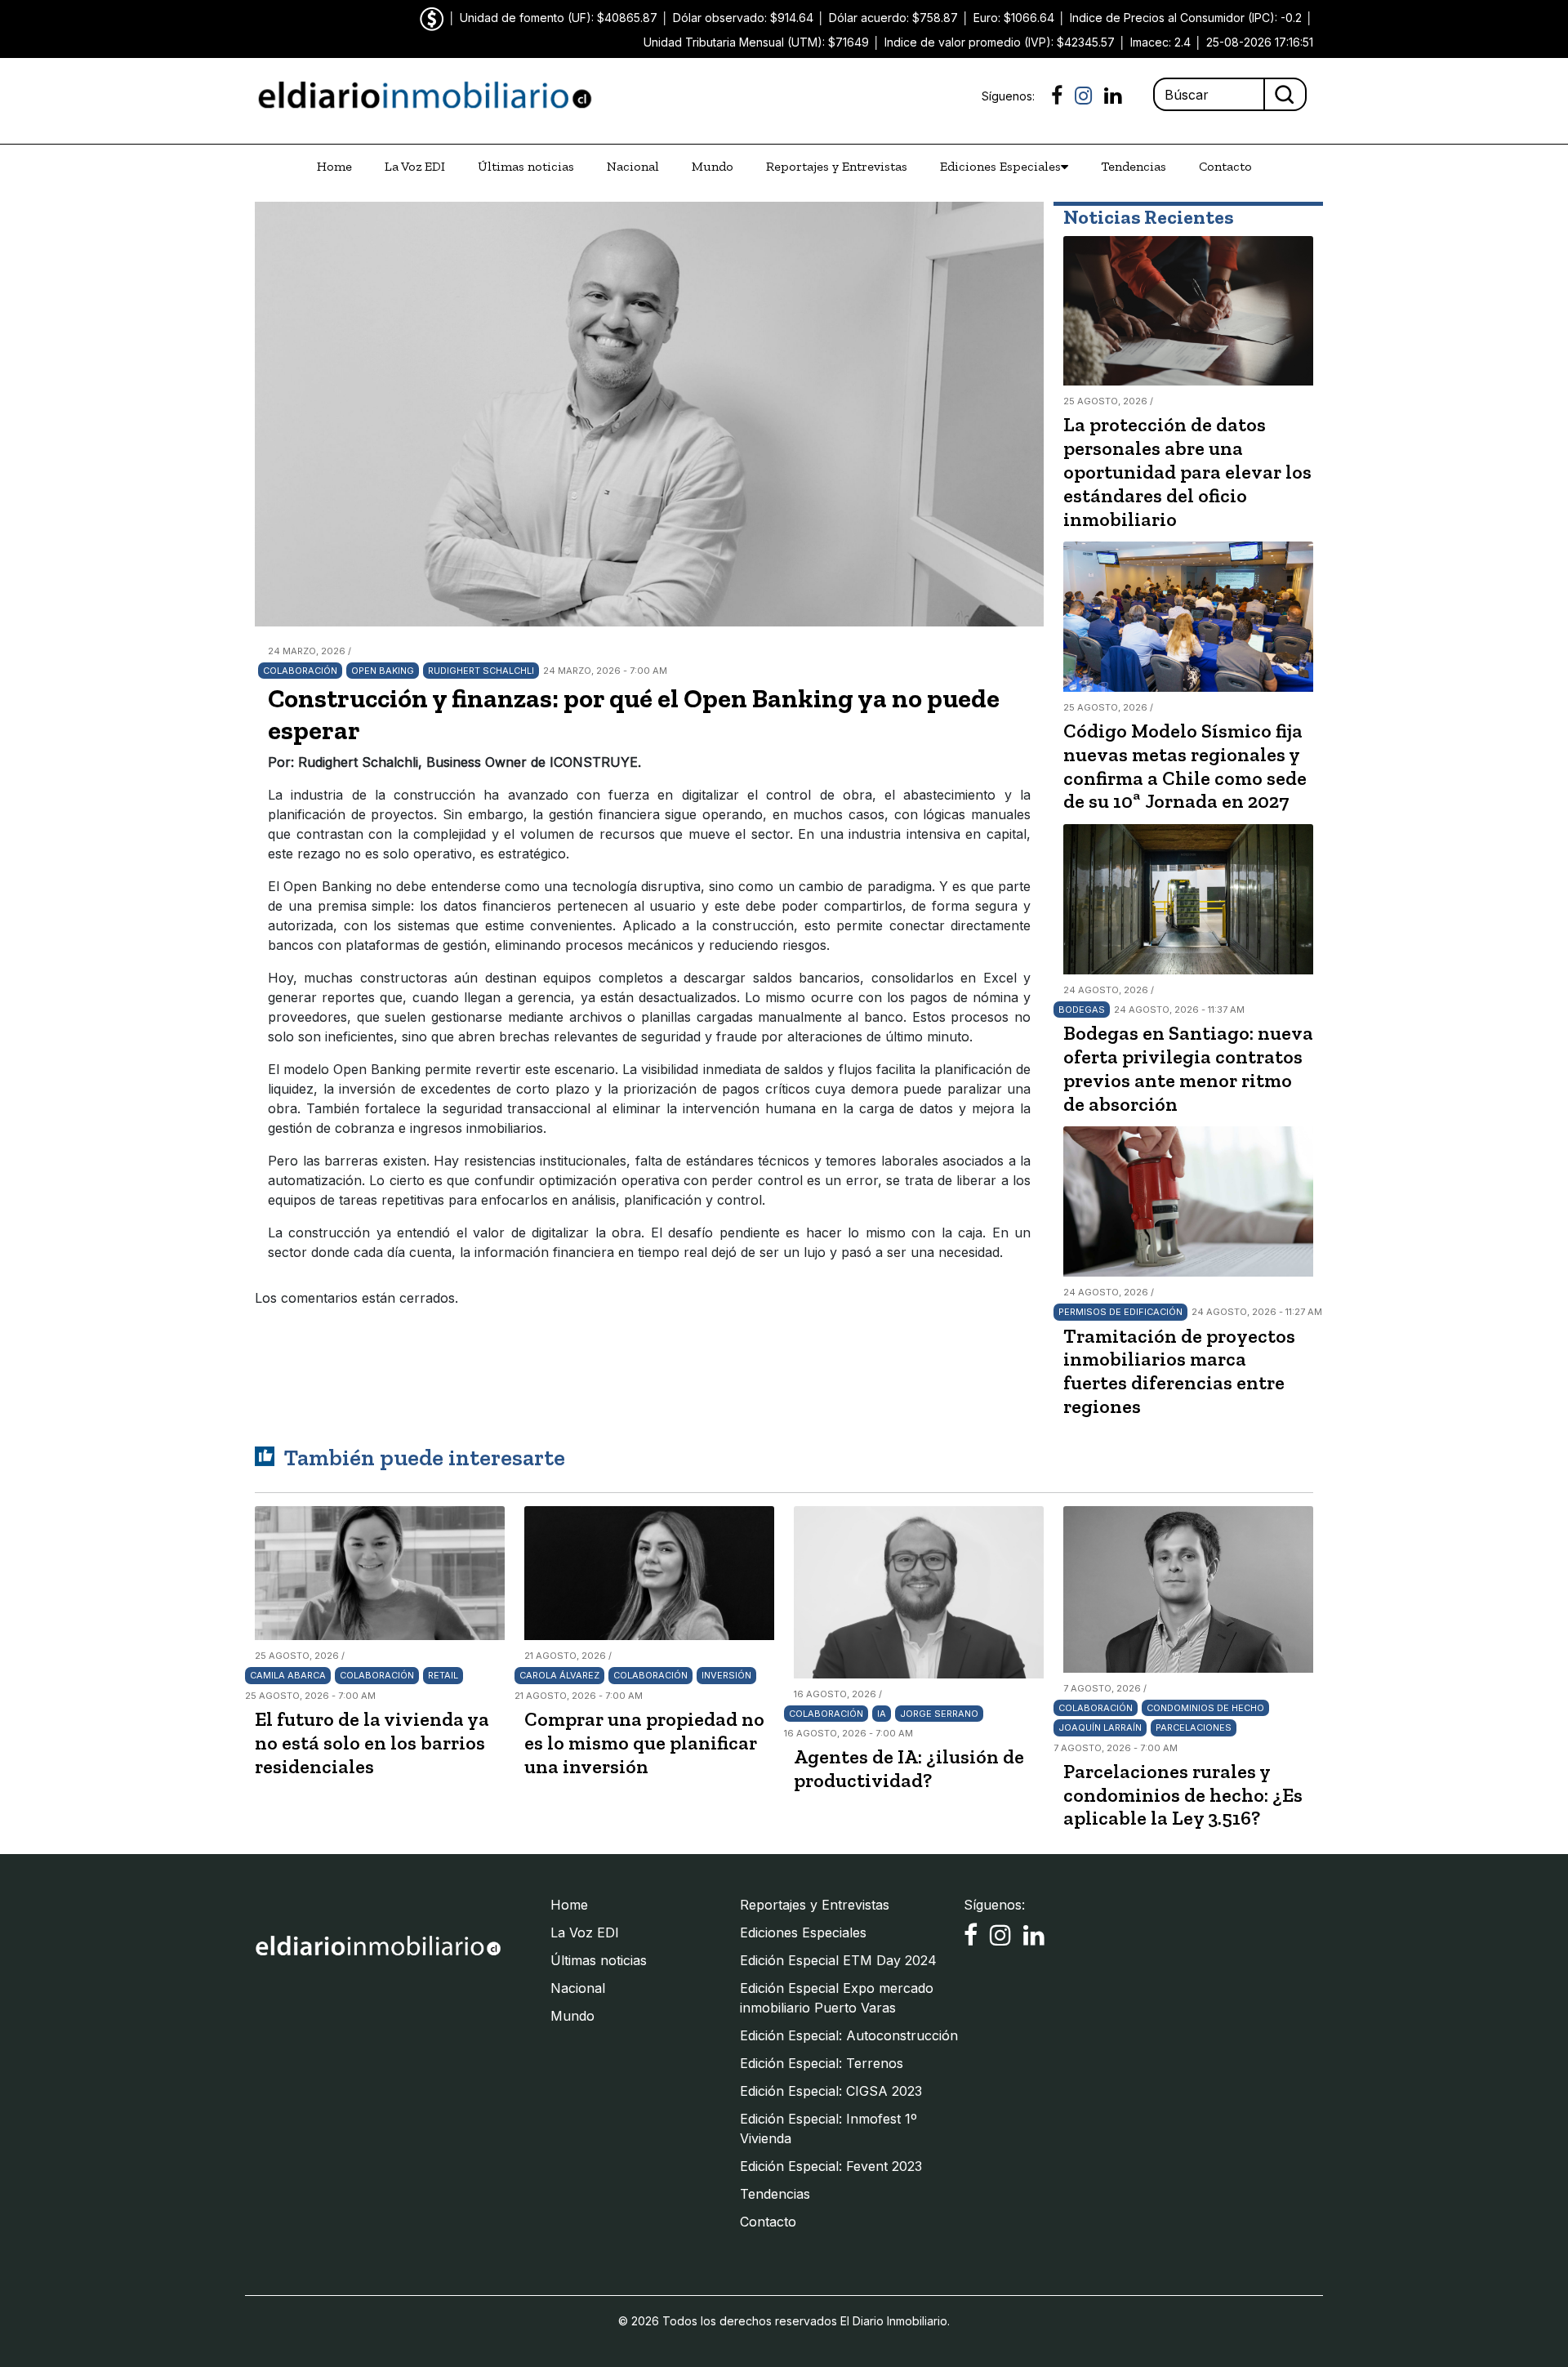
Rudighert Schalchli (481, 671)
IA (882, 1714)
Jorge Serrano (939, 1714)
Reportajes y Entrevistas (837, 166)
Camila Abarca (288, 1675)
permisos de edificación (1120, 1312)
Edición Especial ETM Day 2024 (838, 1960)
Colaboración (300, 671)
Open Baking (383, 671)
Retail (443, 1675)
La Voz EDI (415, 166)
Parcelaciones (1194, 1727)
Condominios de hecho (1205, 1708)
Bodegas (1082, 1010)
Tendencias (1134, 166)
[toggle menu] (1065, 167)
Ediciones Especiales (1000, 166)
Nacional (633, 166)
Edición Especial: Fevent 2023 (831, 2166)
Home (334, 166)
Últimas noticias (526, 166)
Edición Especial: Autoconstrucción (849, 2035)
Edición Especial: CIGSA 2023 (831, 2091)
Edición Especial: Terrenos (822, 2063)
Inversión (726, 1675)
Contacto (1225, 166)
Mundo (713, 166)
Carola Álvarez (559, 1675)
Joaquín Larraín (1100, 1727)
